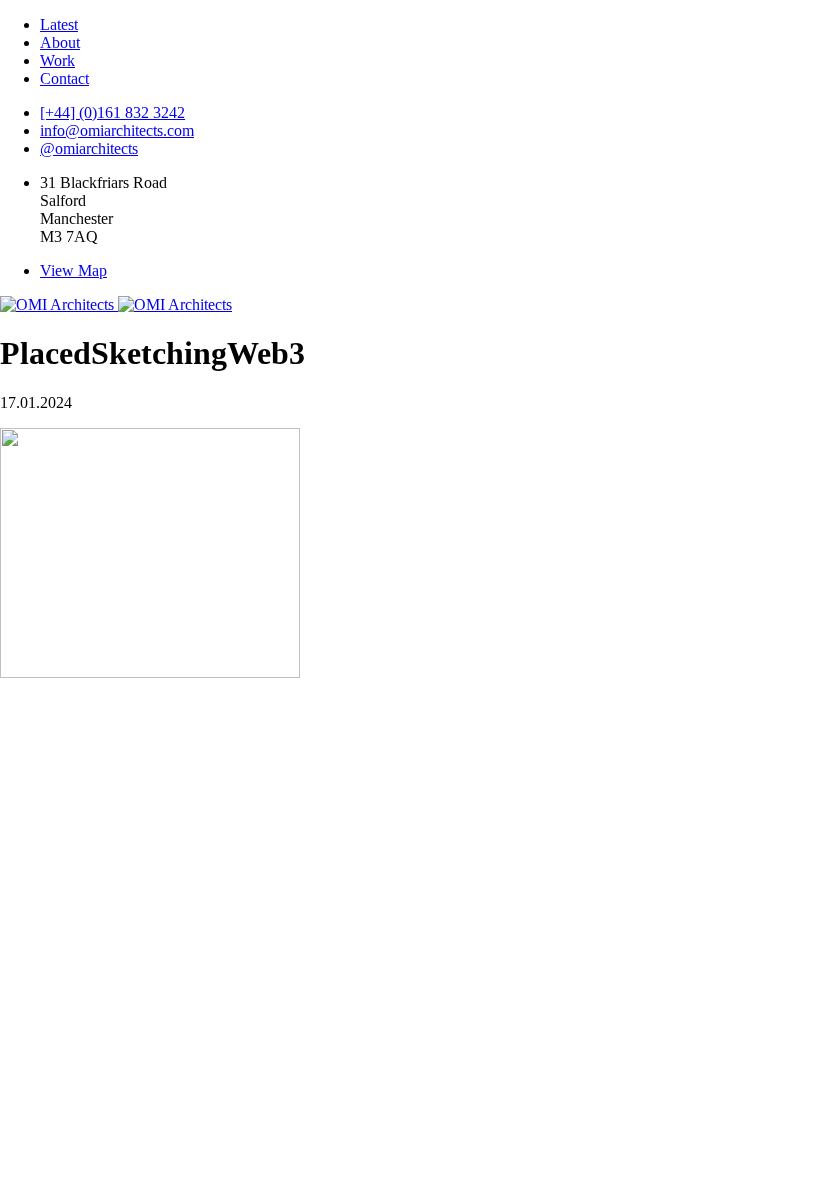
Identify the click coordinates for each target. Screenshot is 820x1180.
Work (57, 60)
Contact (64, 78)
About (60, 42)
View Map (73, 270)
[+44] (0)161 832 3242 (112, 112)
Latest (59, 24)
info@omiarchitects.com (117, 130)
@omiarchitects (89, 148)
